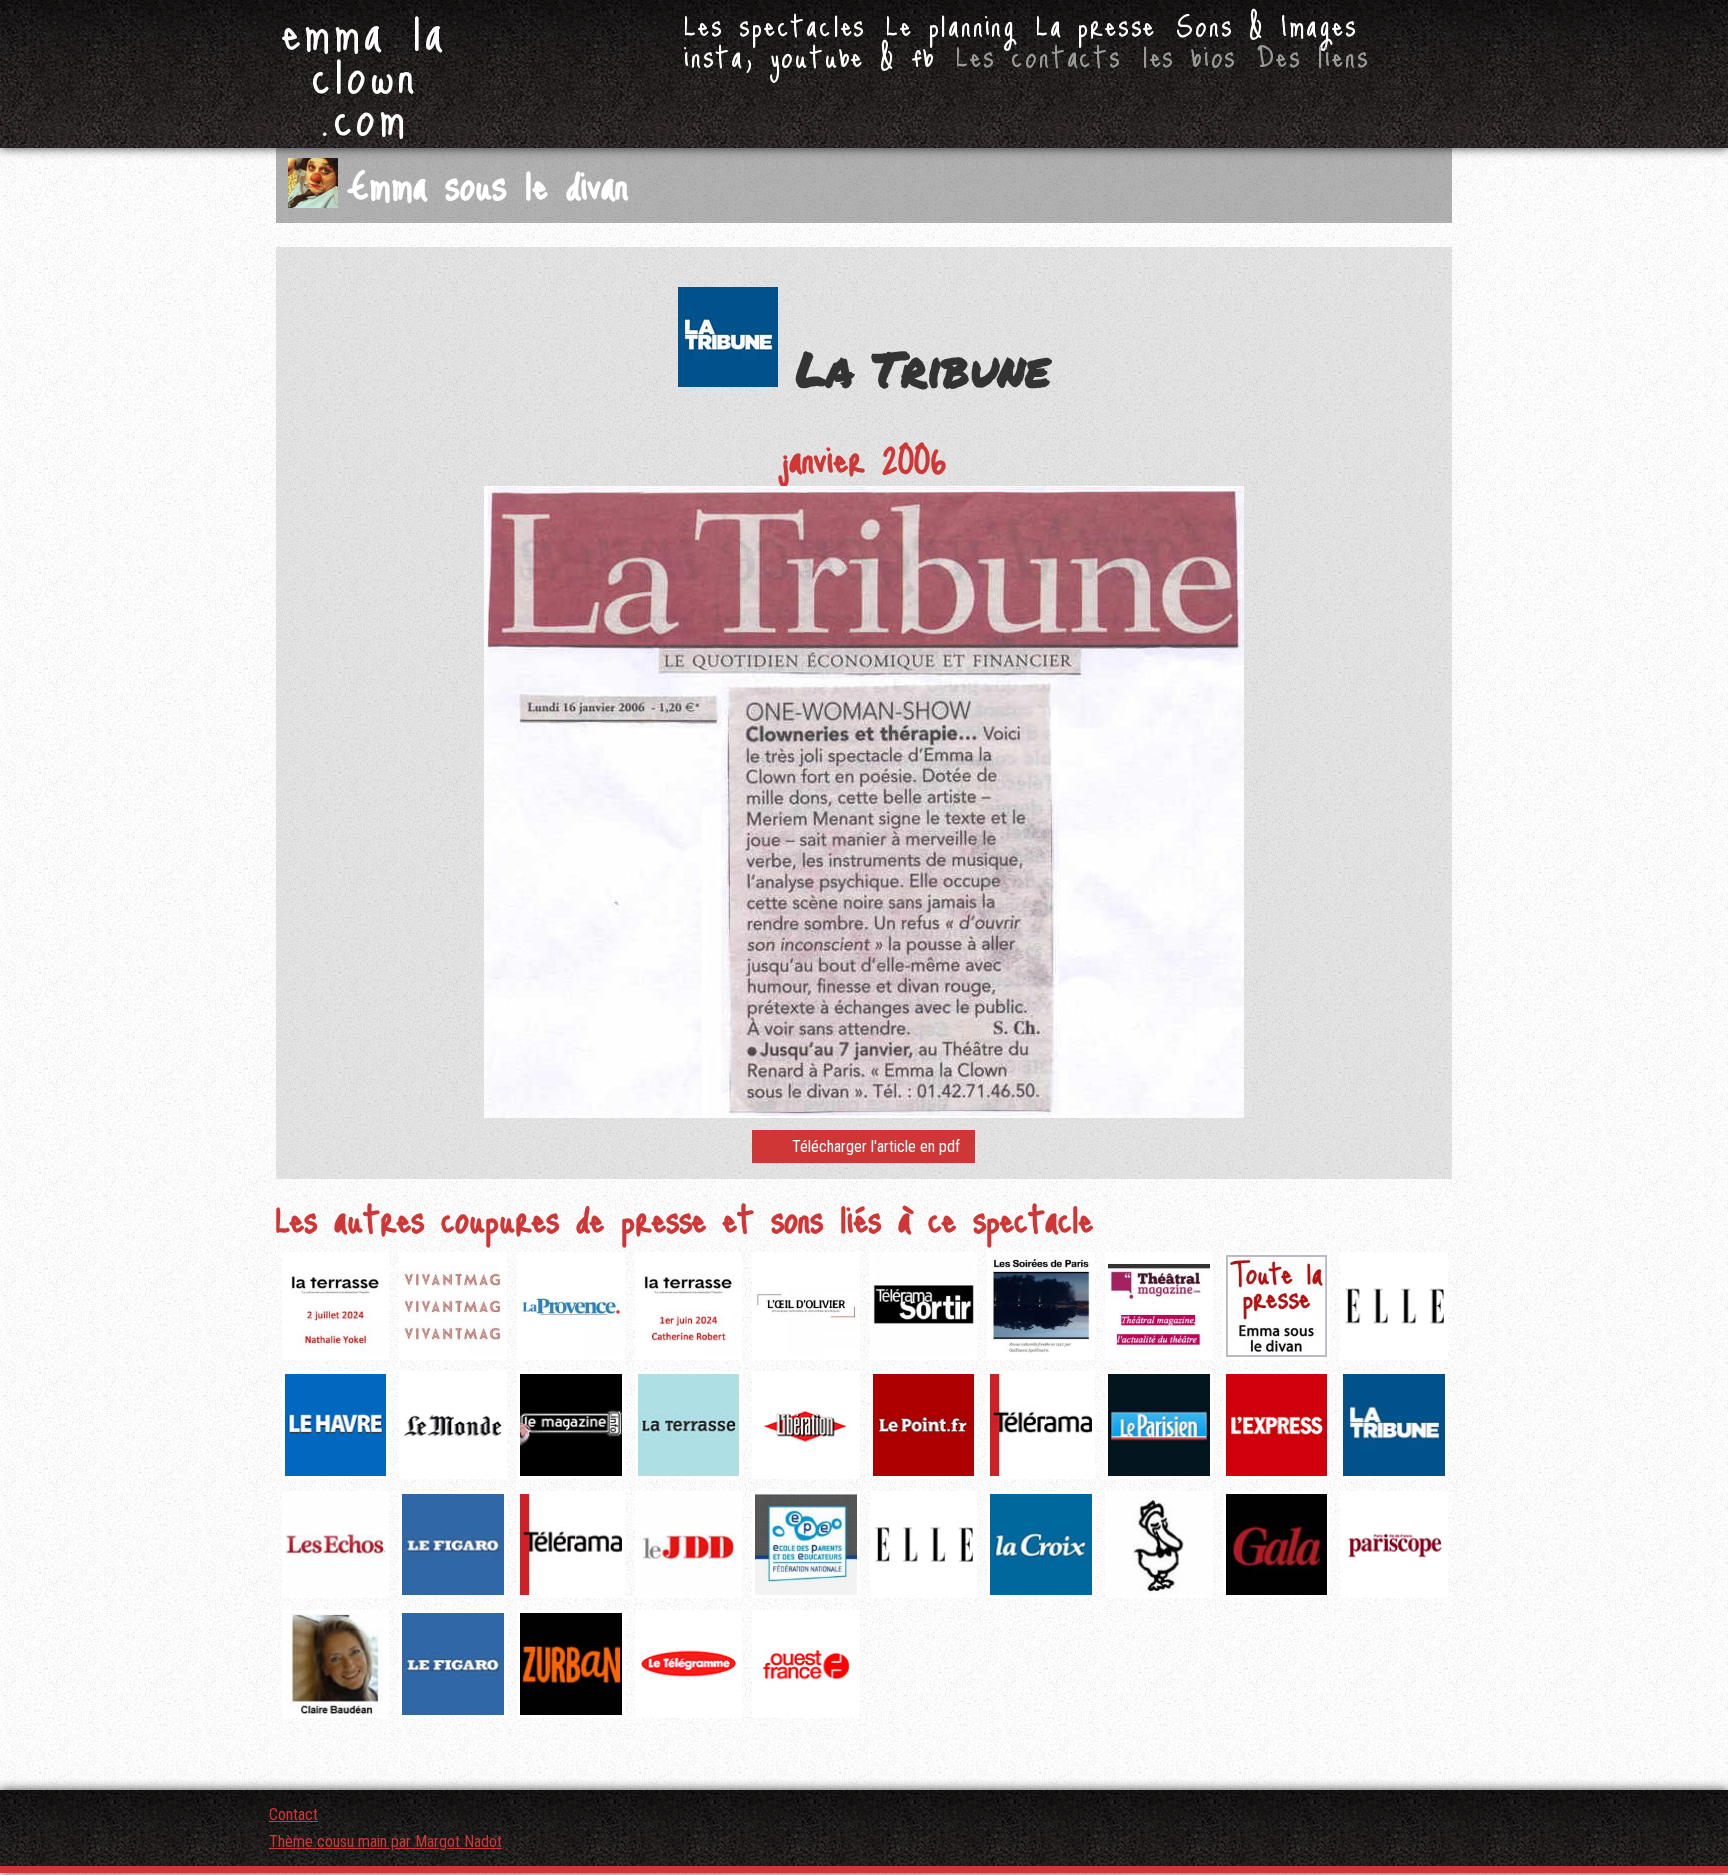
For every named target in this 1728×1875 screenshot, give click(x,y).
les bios (1189, 55)
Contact (293, 1814)
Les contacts (1039, 55)
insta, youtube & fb (810, 55)
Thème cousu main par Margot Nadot (385, 1841)
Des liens (1313, 55)
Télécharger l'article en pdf (876, 1146)
